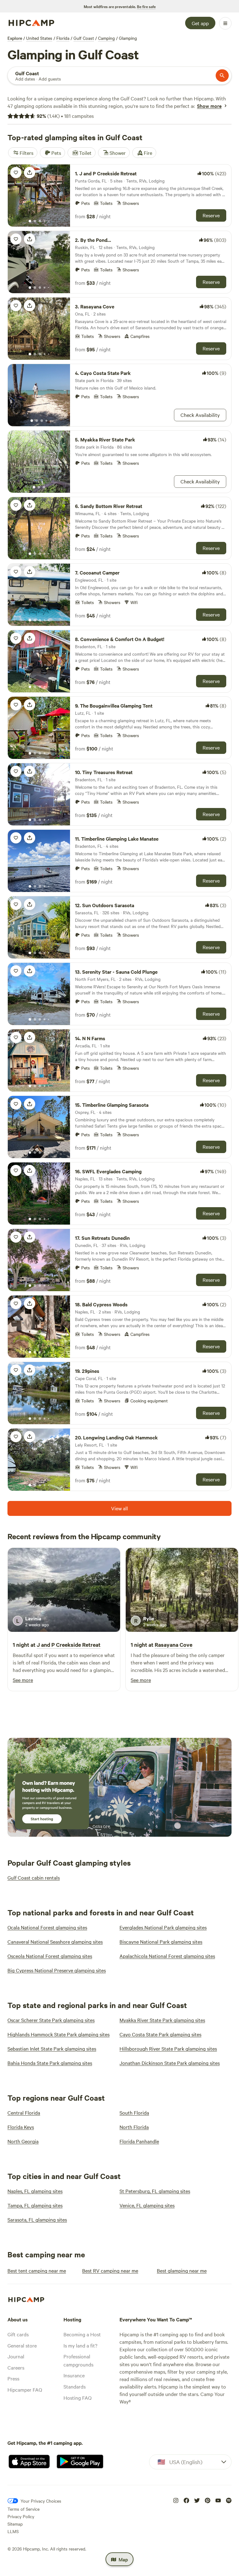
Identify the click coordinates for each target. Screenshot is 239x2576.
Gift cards (18, 2334)
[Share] (30, 173)
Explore (15, 38)
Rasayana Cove (173, 1645)
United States (39, 38)
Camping (106, 38)
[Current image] (30, 221)
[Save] (16, 173)
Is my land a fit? (80, 2345)
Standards (75, 2386)
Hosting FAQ (77, 2398)
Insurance (74, 2375)
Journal (16, 2356)
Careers (16, 2367)
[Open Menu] (225, 23)
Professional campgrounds (78, 2360)
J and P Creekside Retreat (69, 1645)
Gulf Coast (84, 38)
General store (22, 2345)
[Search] (222, 76)
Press (13, 2378)
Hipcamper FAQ (25, 2389)
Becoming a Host (82, 2334)
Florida (63, 38)
